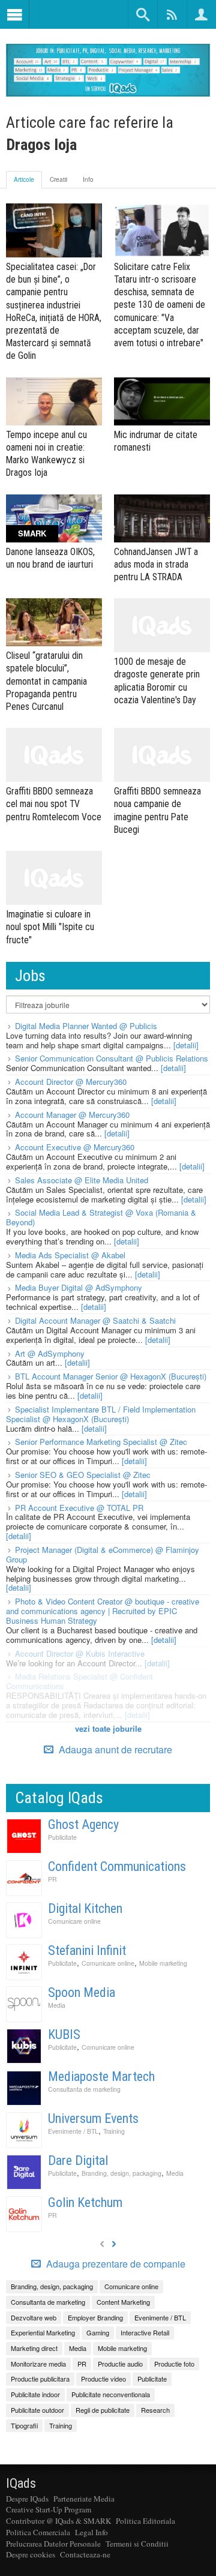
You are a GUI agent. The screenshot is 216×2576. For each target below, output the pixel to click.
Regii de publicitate (103, 2410)
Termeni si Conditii (137, 2544)
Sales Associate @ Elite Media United (82, 1180)
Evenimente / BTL (73, 2131)
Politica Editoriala (145, 2521)
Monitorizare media (38, 2364)
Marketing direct (34, 2348)
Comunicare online (74, 1921)
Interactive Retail (145, 2332)
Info (88, 179)
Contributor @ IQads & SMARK (58, 2521)
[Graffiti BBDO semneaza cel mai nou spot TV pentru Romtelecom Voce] (54, 755)
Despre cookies (31, 2554)
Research (155, 2410)
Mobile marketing (163, 1963)
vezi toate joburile (108, 1728)
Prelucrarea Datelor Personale (53, 2544)
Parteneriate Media (84, 2499)
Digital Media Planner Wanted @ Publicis (86, 1026)
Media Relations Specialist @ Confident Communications (79, 1681)
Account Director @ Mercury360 (71, 1082)
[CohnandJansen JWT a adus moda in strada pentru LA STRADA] (162, 518)
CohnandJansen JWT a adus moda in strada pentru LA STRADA (156, 564)
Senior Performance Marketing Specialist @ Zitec (101, 1442)
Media (57, 2005)
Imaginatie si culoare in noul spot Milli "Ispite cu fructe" (50, 927)
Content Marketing (123, 2302)
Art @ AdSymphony (50, 1353)
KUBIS (64, 2034)
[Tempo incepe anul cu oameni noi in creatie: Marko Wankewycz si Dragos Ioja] (54, 401)
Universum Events (93, 2118)
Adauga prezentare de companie (115, 2264)
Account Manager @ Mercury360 (72, 1115)
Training (114, 2131)
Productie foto (174, 2364)
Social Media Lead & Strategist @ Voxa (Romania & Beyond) (101, 1217)
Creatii (58, 179)
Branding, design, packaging (121, 2173)
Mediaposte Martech (101, 2076)
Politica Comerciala (38, 2532)
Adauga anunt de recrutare (114, 1749)
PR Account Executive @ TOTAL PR (79, 1508)
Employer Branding (95, 2317)
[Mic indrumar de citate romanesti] (162, 401)
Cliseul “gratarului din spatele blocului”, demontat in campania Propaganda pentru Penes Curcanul (46, 681)
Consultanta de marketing (84, 2089)
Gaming (98, 2332)
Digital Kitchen (85, 1908)
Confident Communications (117, 1866)
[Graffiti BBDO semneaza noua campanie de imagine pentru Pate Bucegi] (162, 755)
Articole (24, 179)
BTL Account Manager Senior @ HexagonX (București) (111, 1376)
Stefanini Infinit (87, 1950)
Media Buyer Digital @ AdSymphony (79, 1287)
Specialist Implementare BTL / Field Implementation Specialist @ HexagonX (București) (101, 1414)
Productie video (103, 2379)
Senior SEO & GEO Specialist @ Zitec (83, 1475)
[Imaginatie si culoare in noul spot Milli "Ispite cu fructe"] (54, 878)
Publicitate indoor (35, 2394)
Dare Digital (78, 2160)
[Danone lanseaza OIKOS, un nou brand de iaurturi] (54, 518)
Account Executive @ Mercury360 (75, 1147)
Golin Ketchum (85, 2202)
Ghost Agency (83, 1824)
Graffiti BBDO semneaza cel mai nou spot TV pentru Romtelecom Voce (54, 804)
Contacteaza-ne (85, 2554)
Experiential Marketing (43, 2332)
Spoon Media (82, 1992)
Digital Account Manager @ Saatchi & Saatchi (95, 1320)
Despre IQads (27, 2499)
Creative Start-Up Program (49, 2509)
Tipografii (24, 2425)
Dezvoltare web (34, 2317)
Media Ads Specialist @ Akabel (70, 1255)
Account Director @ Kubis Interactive (80, 1653)
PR (52, 1879)
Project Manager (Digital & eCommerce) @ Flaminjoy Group (103, 1554)
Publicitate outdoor (37, 2410)
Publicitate (62, 1837)
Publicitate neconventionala (111, 2394)
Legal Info (91, 2532)
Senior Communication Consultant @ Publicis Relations (112, 1058)
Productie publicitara (40, 2379)
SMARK (32, 533)
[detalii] (186, 1045)
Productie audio (120, 2364)
